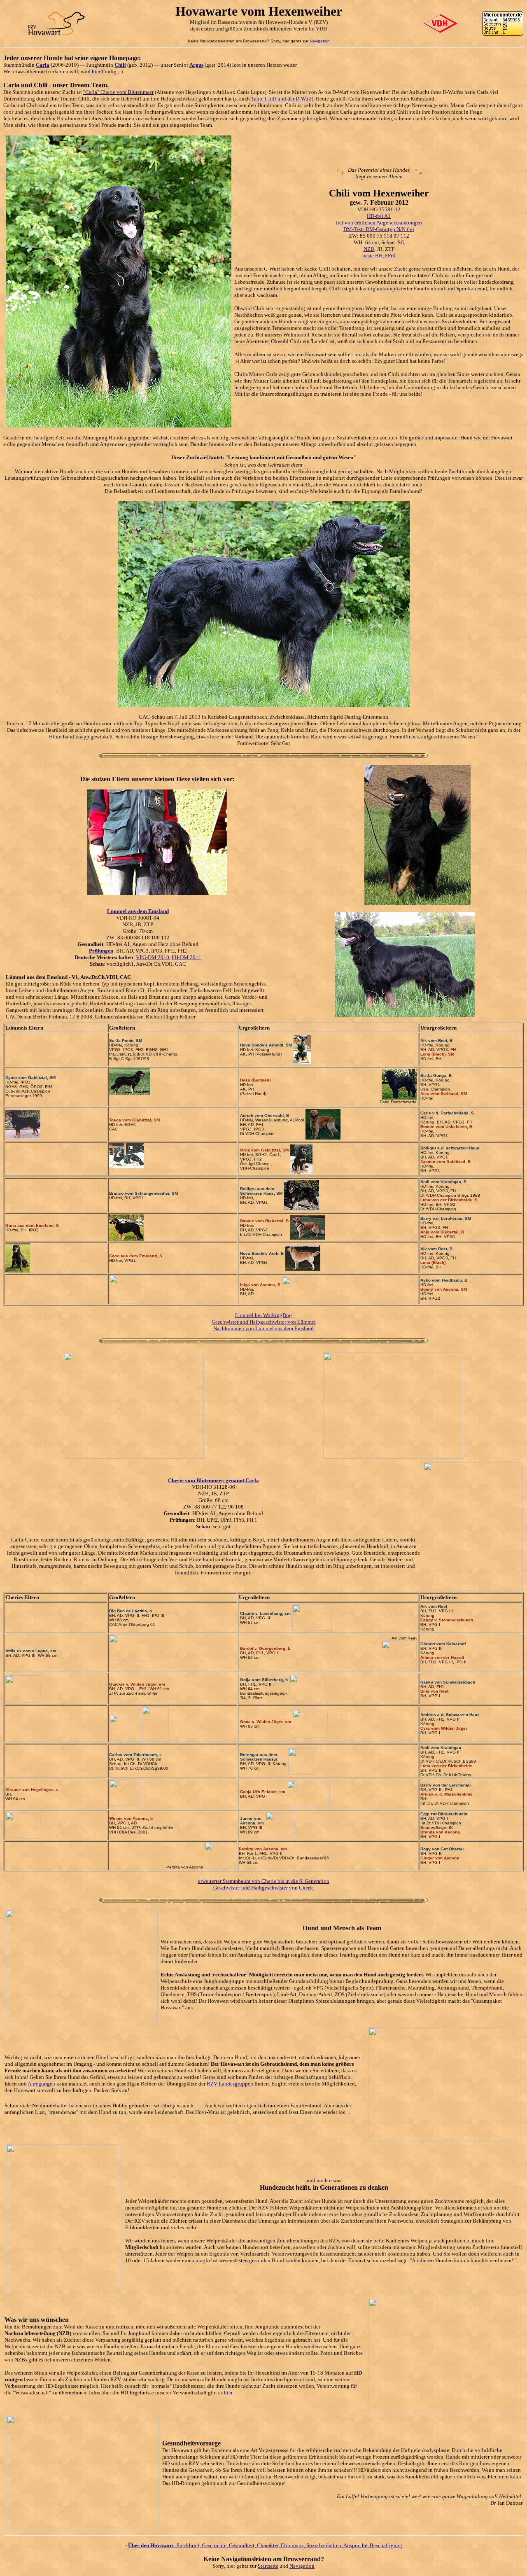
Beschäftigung (386, 2545)
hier (96, 71)
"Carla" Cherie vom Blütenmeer (118, 92)
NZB (369, 249)
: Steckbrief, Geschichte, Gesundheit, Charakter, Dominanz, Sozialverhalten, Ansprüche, (249, 2545)
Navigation (320, 41)
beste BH (372, 256)
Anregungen (41, 2084)
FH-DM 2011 (187, 957)
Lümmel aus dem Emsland (138, 911)
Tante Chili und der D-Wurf (281, 99)
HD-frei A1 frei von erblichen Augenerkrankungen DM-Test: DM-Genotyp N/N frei (379, 223)
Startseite (268, 2566)
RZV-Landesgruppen (230, 2084)
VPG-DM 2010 (153, 957)
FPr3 (390, 256)
